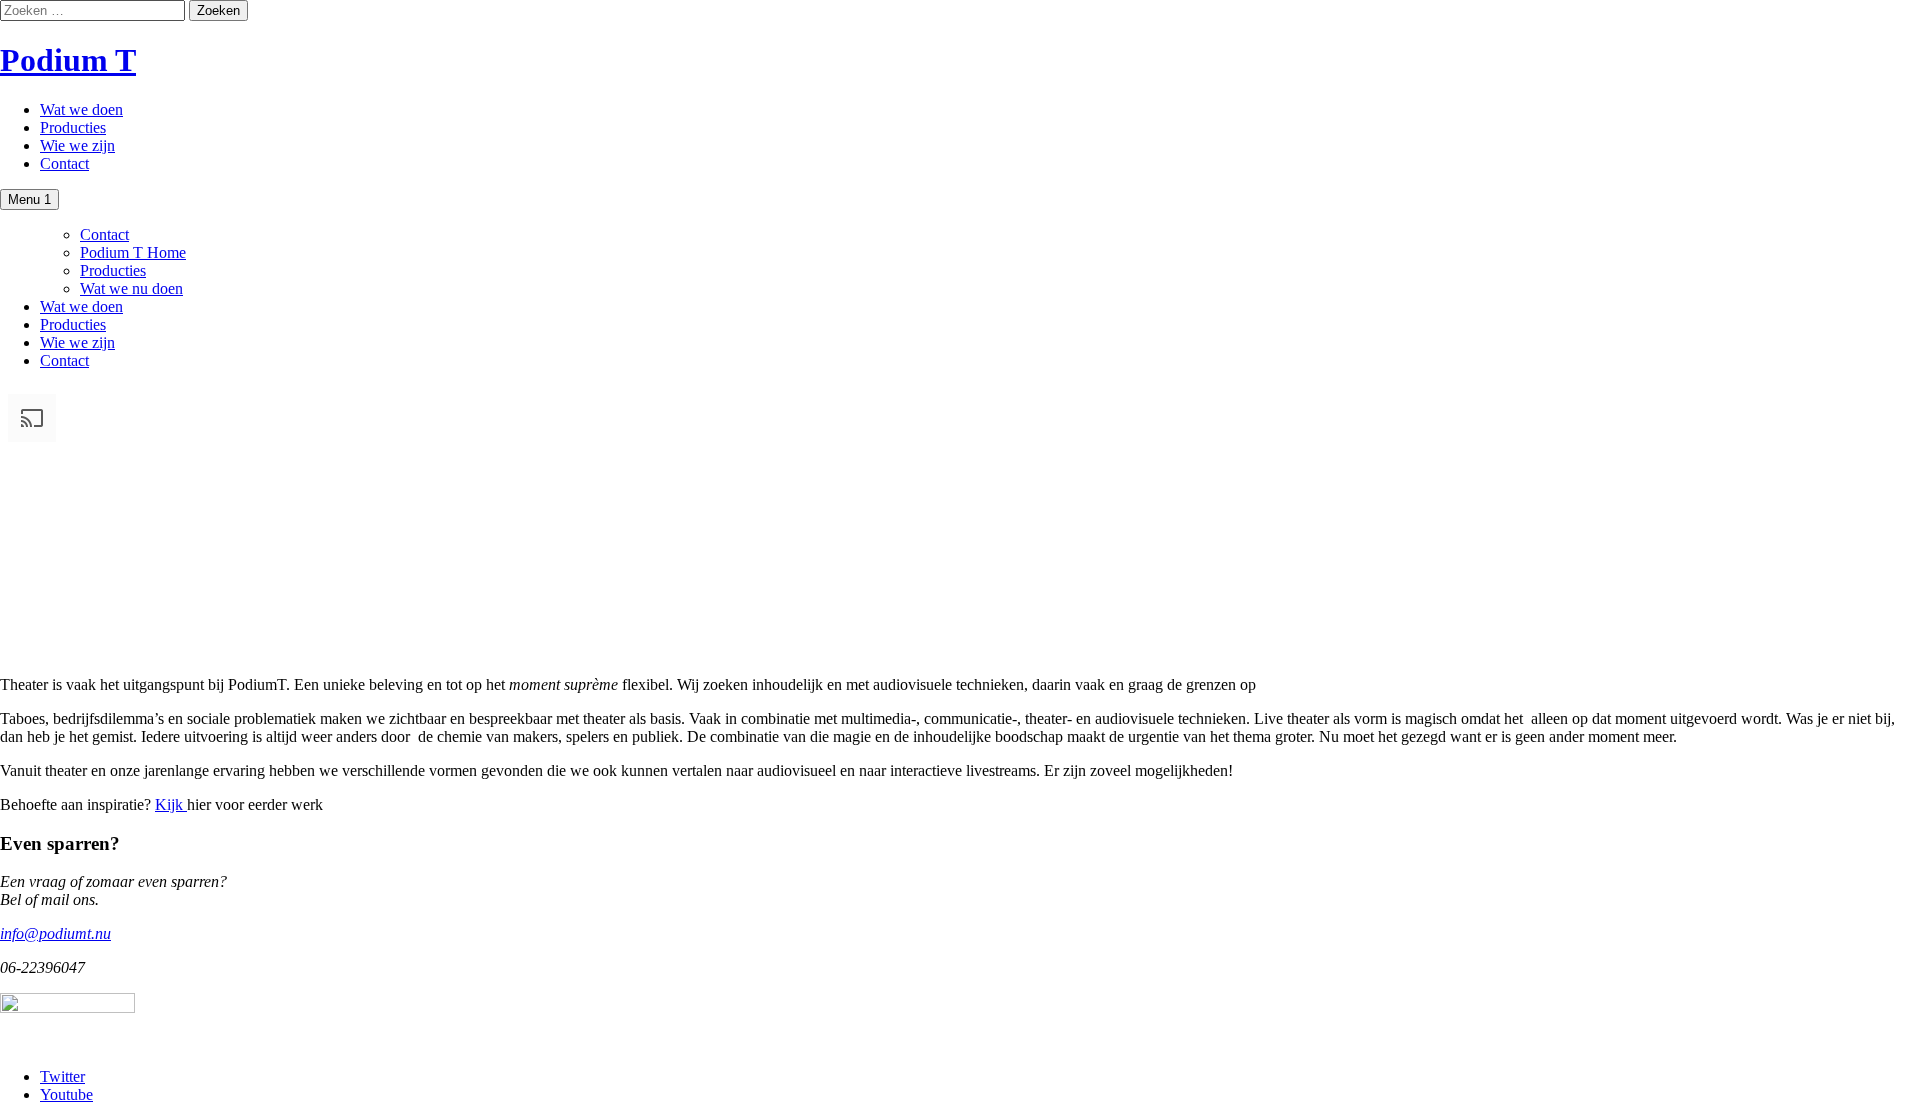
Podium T (68, 60)
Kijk (171, 804)
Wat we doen (81, 109)
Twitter (62, 1076)
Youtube (66, 1094)
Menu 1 (29, 199)
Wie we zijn (77, 145)
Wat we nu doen (131, 288)
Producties (73, 127)
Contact (64, 163)
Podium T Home (133, 252)
